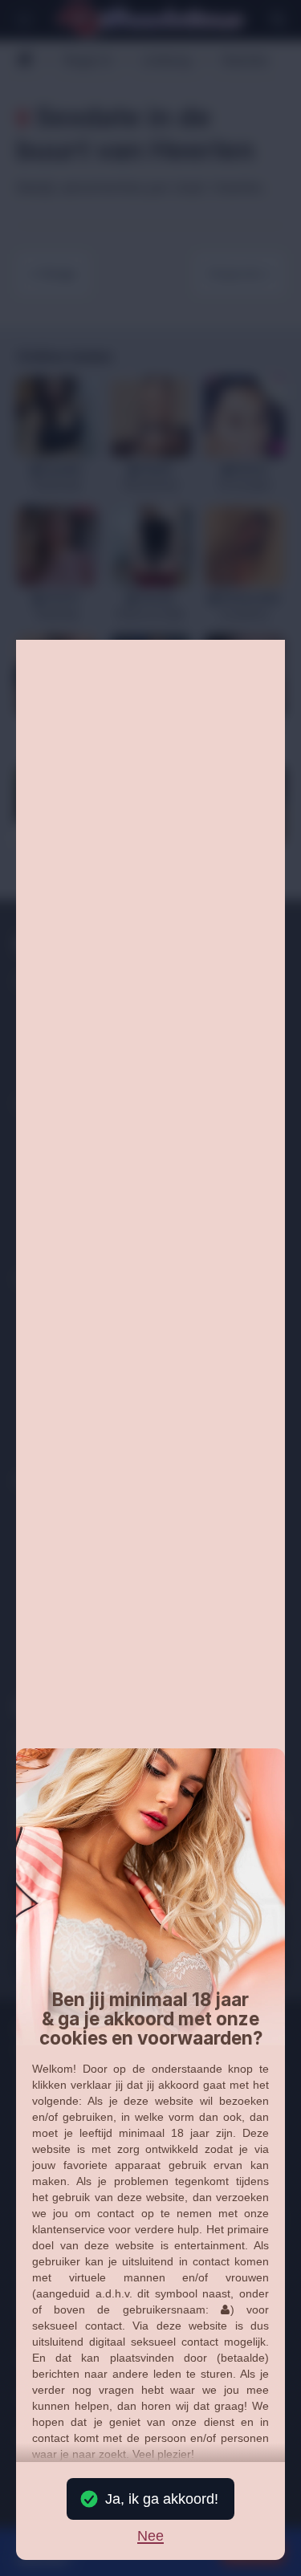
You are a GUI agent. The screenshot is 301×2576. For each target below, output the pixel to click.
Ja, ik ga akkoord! (162, 2499)
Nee (150, 2537)
